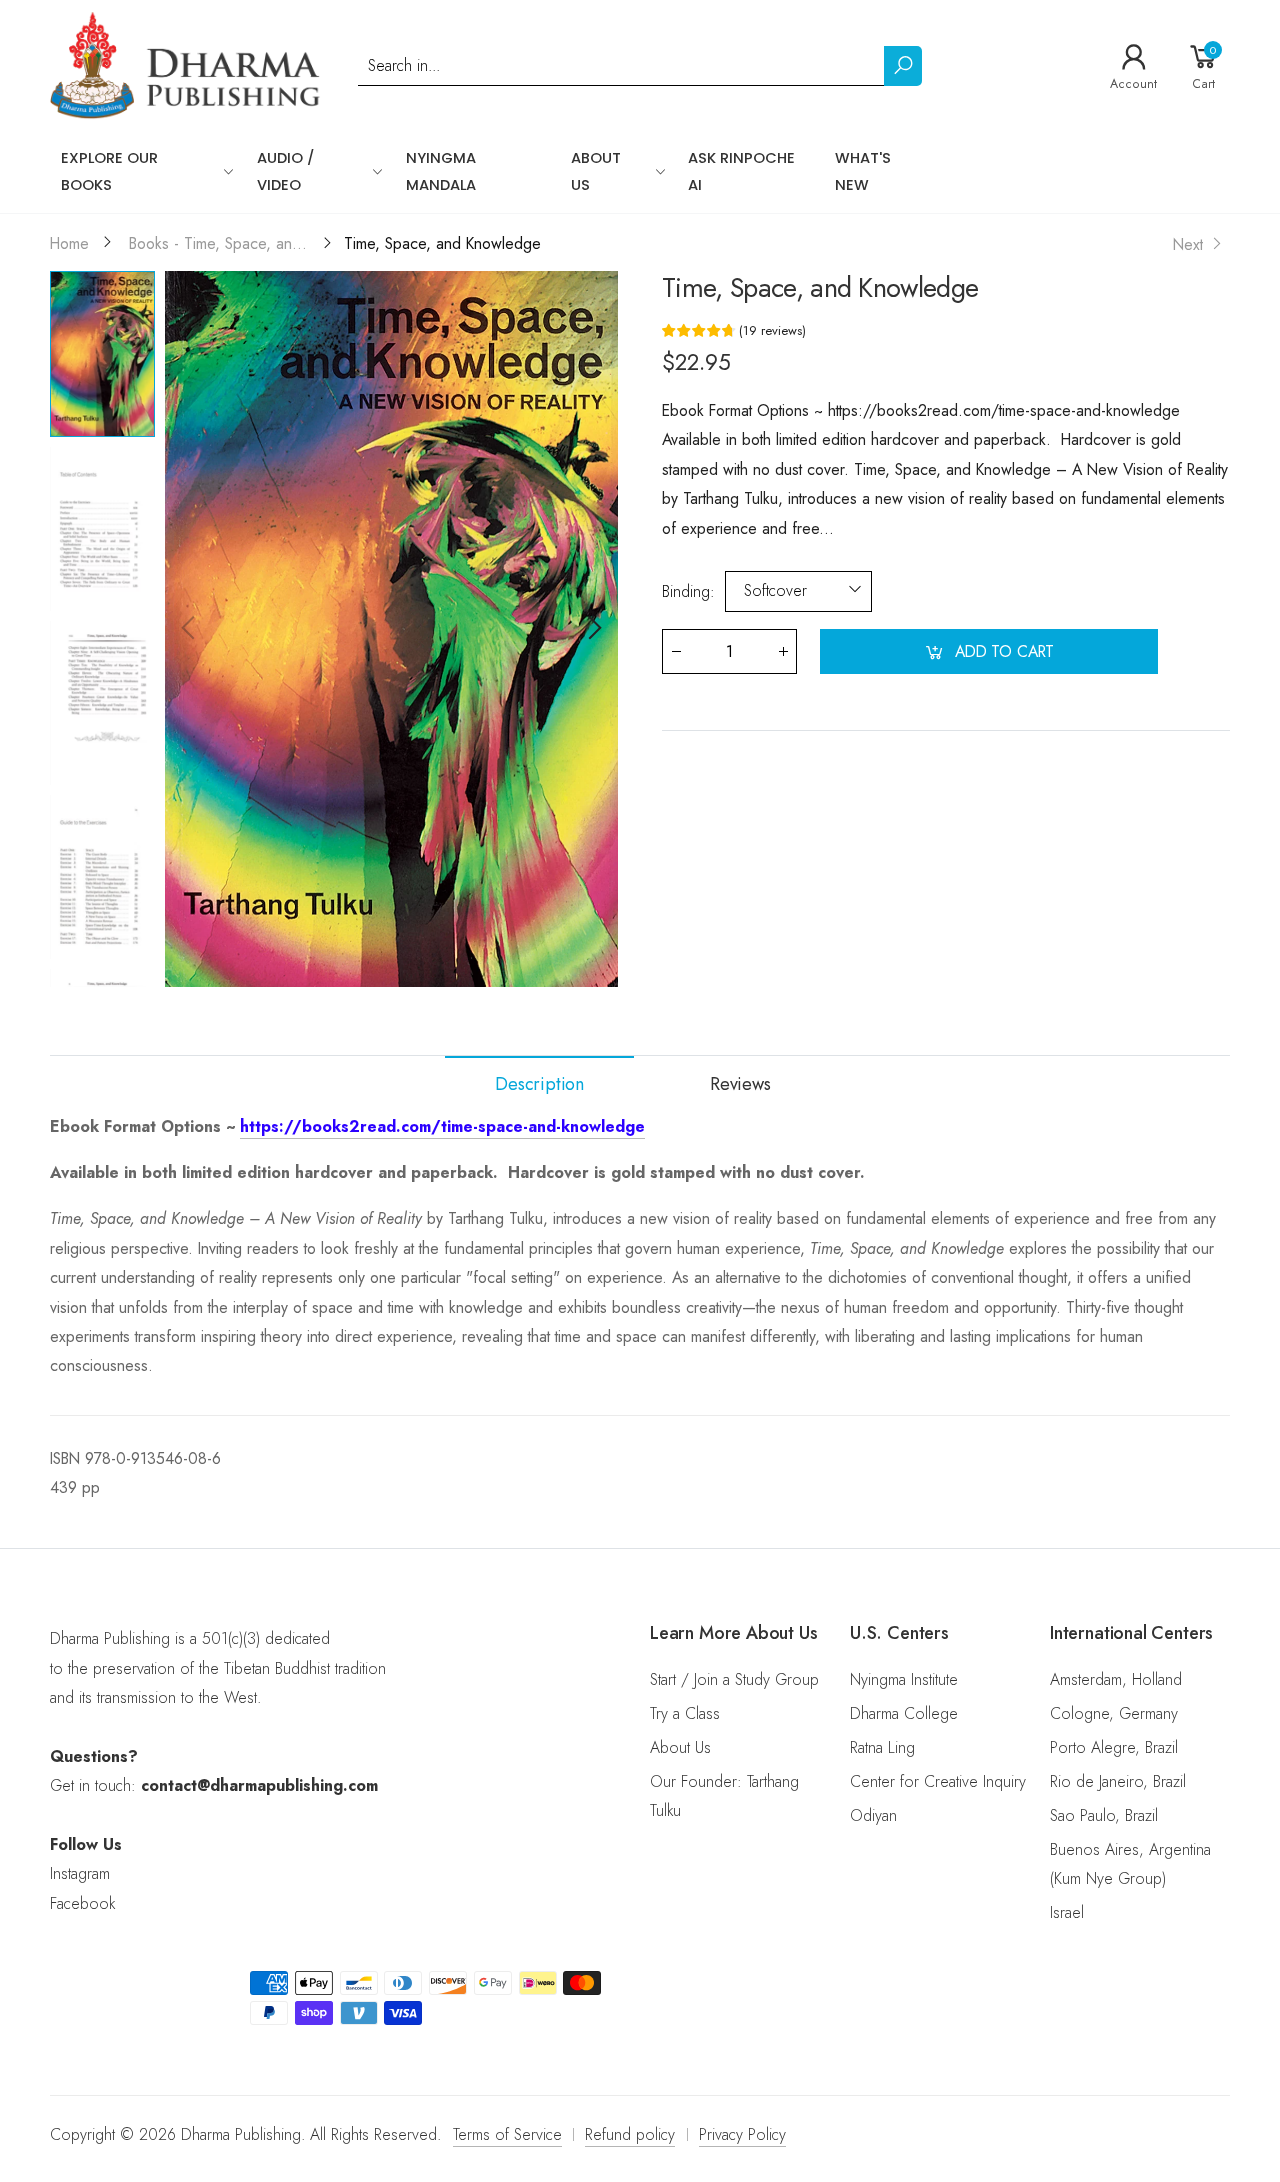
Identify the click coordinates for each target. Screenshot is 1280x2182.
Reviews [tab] (740, 1084)
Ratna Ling (882, 1747)
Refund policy (630, 2134)
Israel (1067, 1912)
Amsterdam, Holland (1116, 1679)
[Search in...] (903, 66)
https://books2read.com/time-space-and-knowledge (442, 1126)
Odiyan (873, 1815)
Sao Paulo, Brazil (1104, 1815)
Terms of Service (507, 2134)
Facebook (82, 1903)
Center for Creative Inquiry (938, 1781)
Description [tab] (539, 1084)
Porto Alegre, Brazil (1114, 1747)
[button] (593, 629)
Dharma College (904, 1713)
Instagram (80, 1873)
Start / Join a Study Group (734, 1679)
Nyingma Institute (904, 1679)
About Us (680, 1747)
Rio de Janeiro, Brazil (1118, 1781)
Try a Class (685, 1713)
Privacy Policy (742, 2134)
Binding (688, 591)
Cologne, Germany (1114, 1713)
